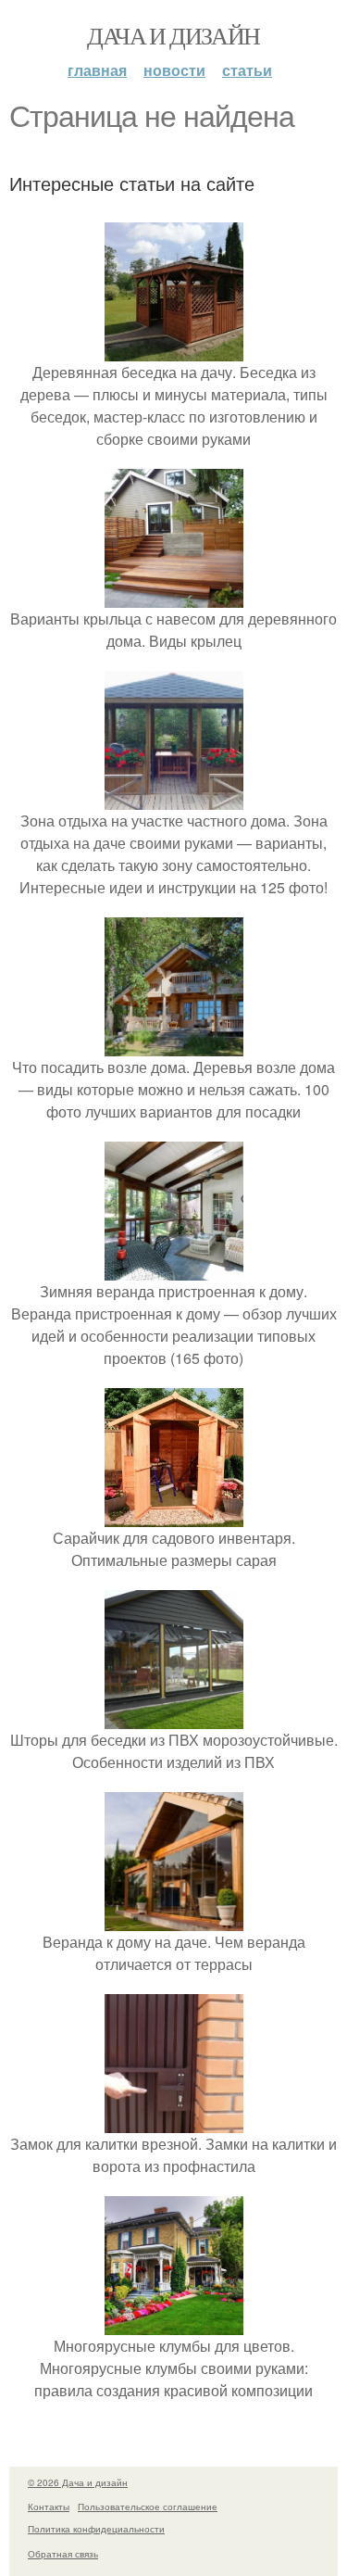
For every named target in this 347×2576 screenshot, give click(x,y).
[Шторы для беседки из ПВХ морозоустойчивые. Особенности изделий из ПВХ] (174, 1717)
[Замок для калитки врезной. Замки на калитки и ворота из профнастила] (174, 2121)
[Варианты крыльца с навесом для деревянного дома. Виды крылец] (174, 596)
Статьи (247, 70)
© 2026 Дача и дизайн (78, 2482)
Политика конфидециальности (96, 2529)
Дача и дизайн (173, 35)
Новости (174, 70)
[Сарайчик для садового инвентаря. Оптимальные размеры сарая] (174, 1515)
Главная (97, 70)
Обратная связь (63, 2554)
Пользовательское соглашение (148, 2507)
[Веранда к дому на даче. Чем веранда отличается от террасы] (174, 1919)
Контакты (49, 2507)
